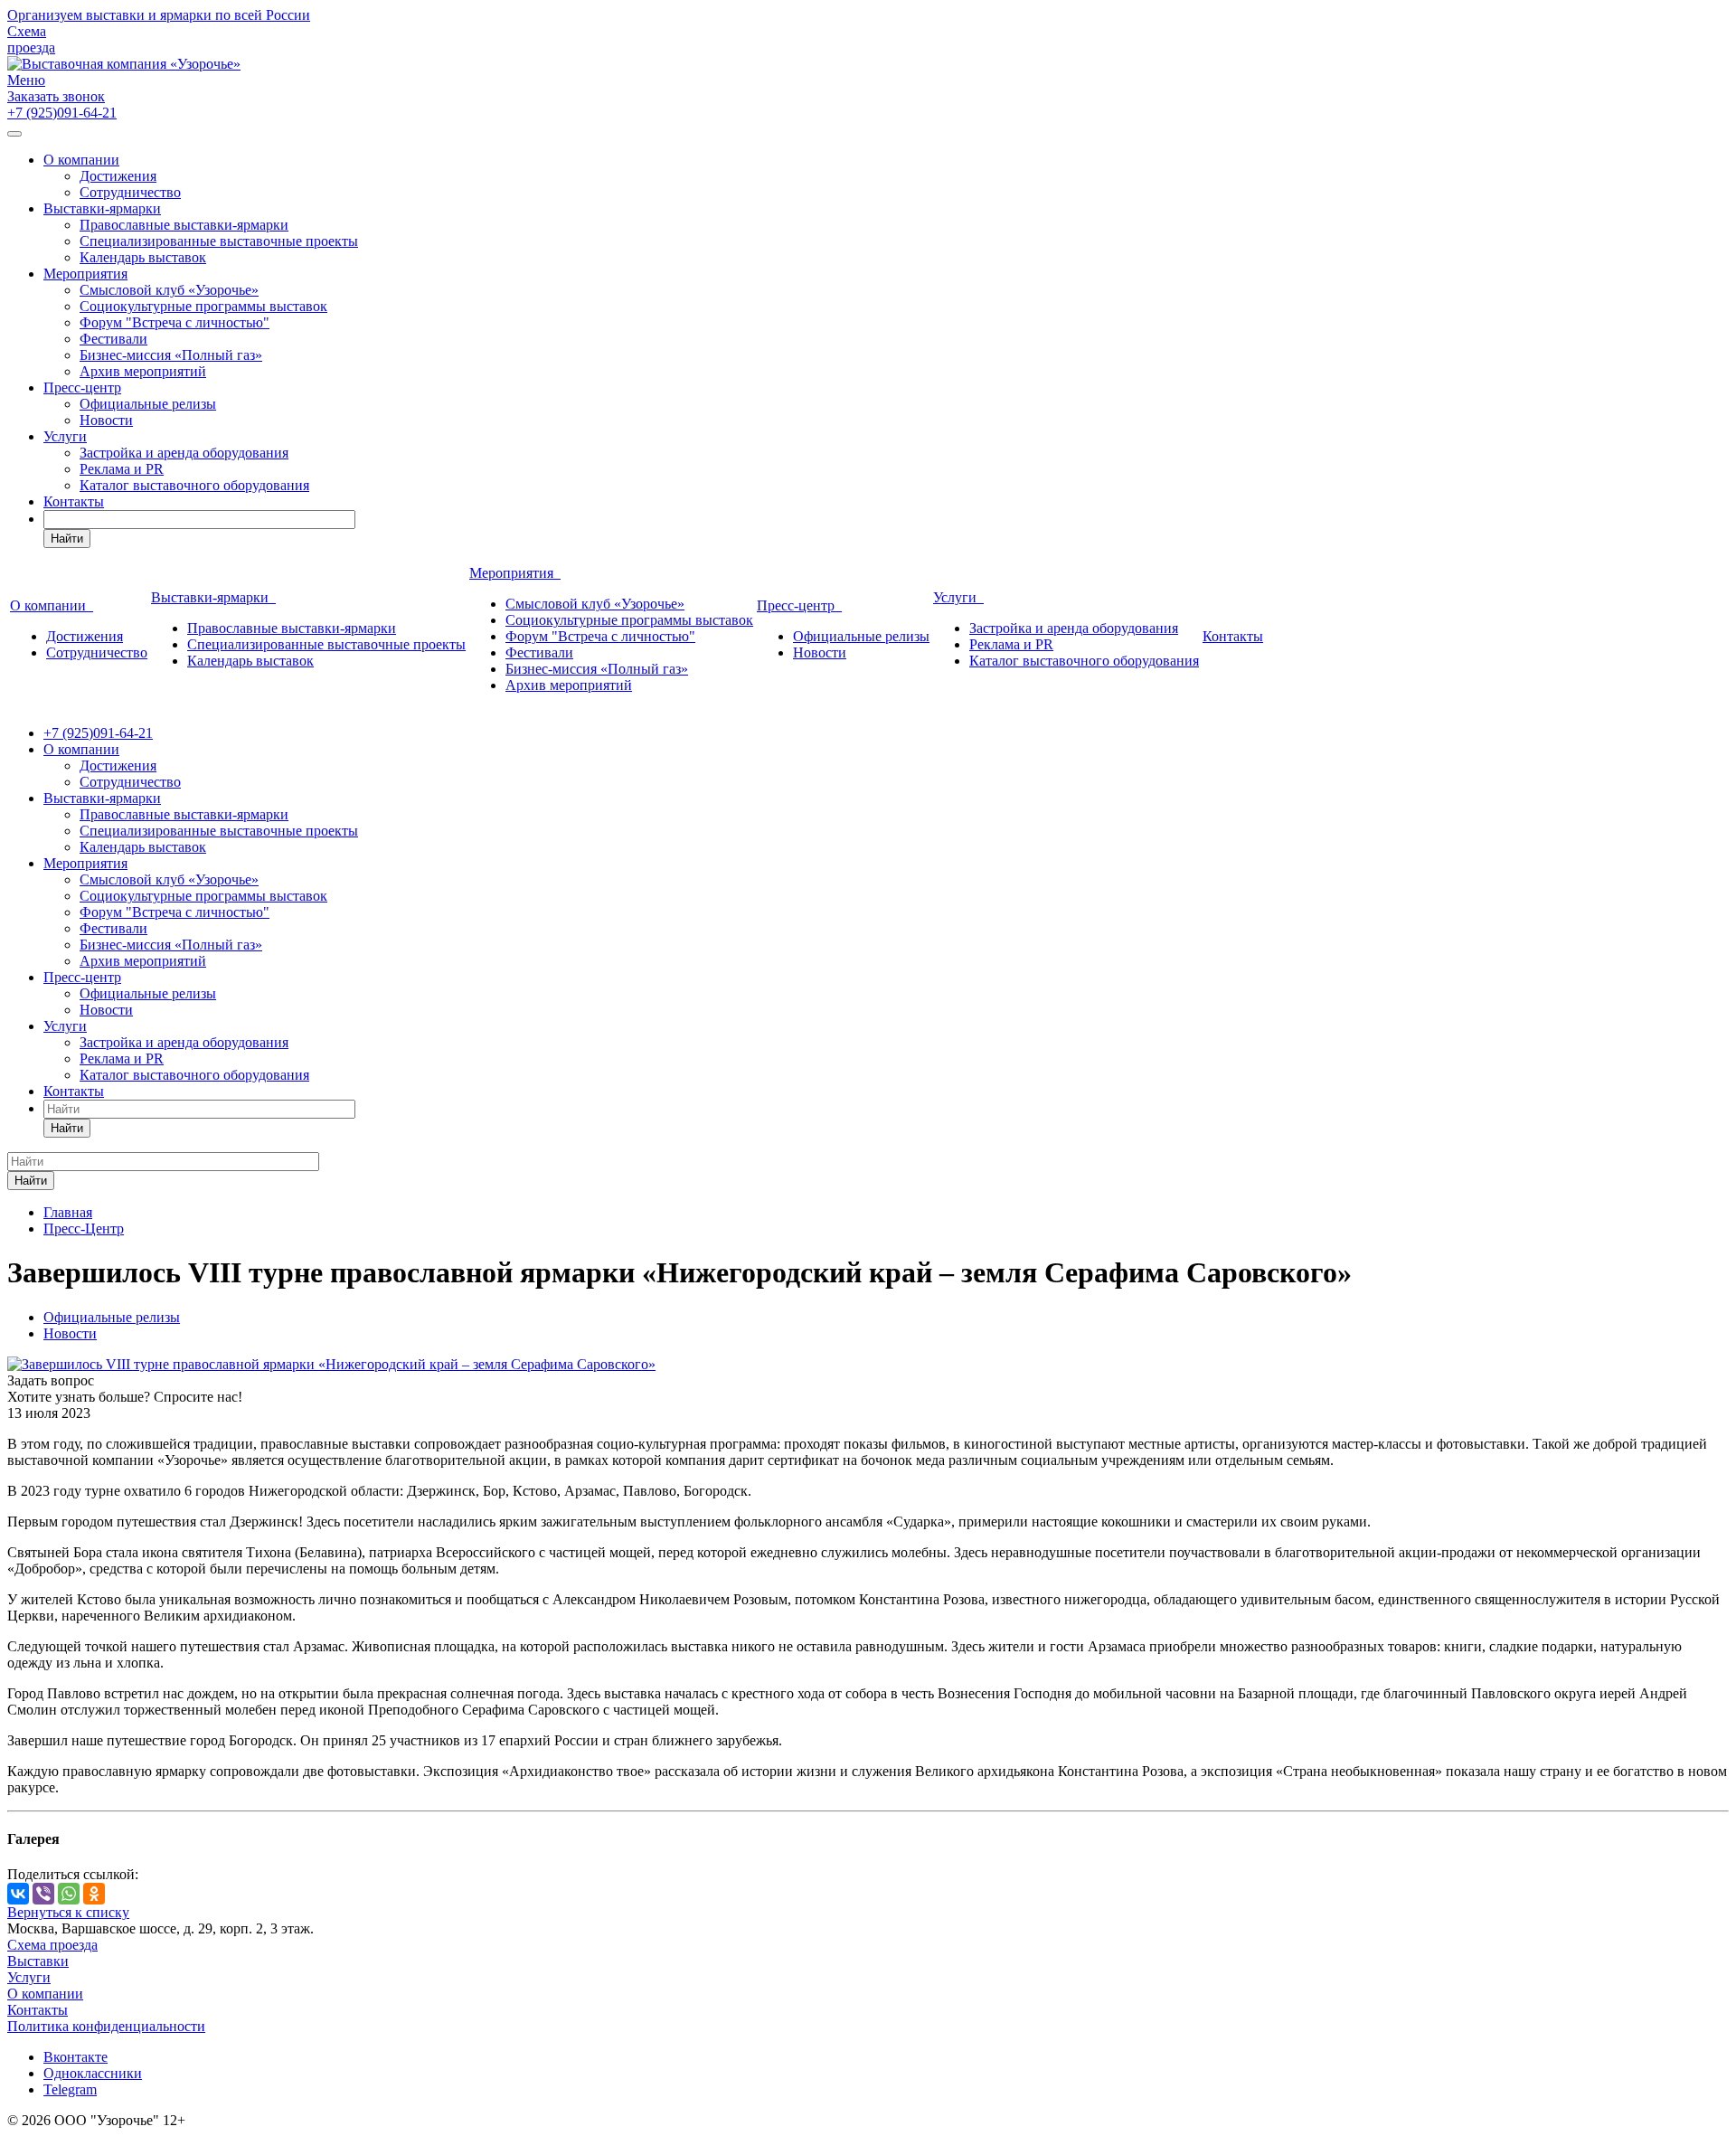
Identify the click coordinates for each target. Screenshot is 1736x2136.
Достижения (118, 176)
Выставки (38, 1961)
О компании (81, 160)
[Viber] (43, 1894)
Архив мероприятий (143, 371)
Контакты (74, 501)
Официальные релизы (148, 404)
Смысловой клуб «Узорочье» (169, 290)
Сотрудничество (130, 192)
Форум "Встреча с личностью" (175, 322)
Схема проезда (31, 39)
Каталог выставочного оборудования (194, 485)
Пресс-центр (82, 388)
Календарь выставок (143, 257)
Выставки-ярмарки (102, 208)
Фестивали (113, 339)
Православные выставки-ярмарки (184, 225)
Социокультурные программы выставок (203, 306)
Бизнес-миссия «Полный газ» (171, 355)
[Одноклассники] (94, 1894)
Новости (106, 420)
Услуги (65, 436)
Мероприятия (85, 274)
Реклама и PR (122, 469)
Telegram (70, 2089)
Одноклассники (93, 2073)
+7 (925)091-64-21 (62, 113)
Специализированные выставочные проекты (219, 241)
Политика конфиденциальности (106, 2026)
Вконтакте (75, 2057)
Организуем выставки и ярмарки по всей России (159, 15)
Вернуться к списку (68, 1912)
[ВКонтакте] (18, 1894)
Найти (67, 539)
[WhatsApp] (69, 1894)
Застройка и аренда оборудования (184, 453)
